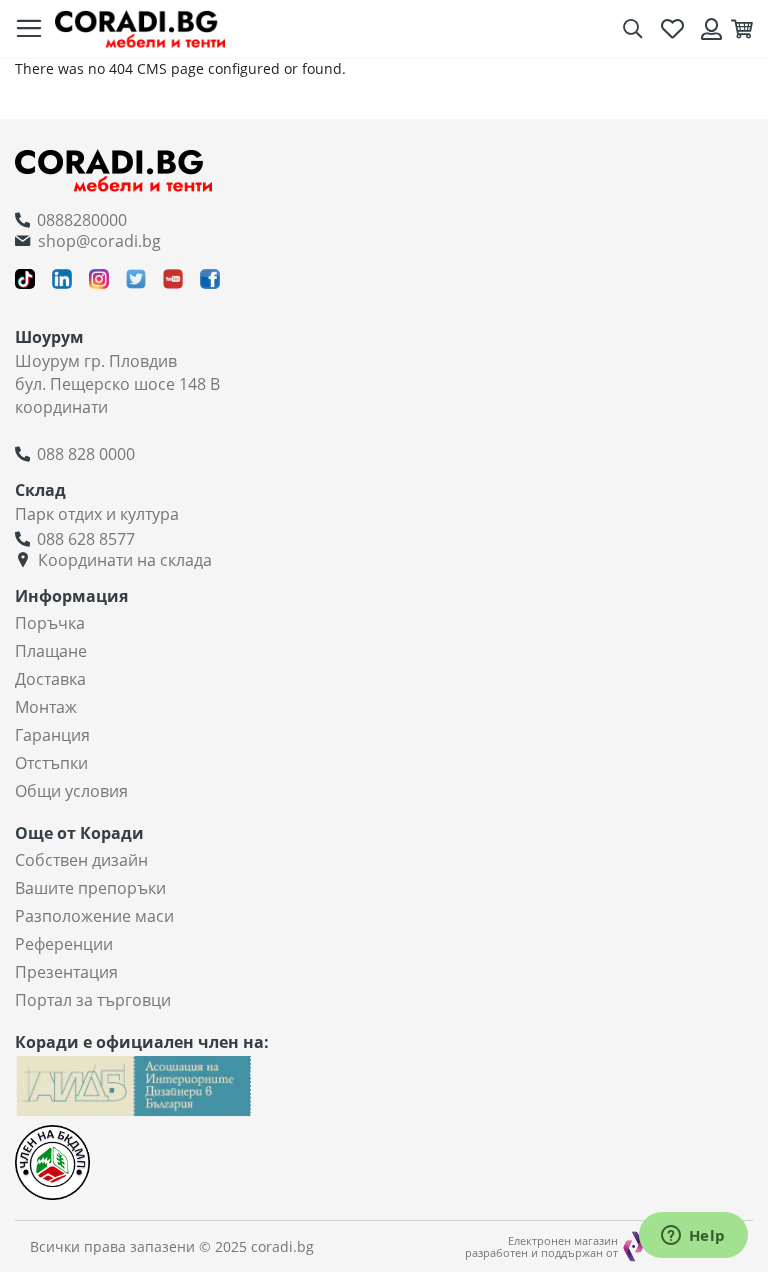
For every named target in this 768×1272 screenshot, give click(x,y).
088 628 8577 (86, 539)
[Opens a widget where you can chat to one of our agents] (693, 1237)
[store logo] (140, 28)
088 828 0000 (86, 454)
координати (61, 407)
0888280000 (82, 220)
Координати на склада (125, 560)
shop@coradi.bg (99, 241)
